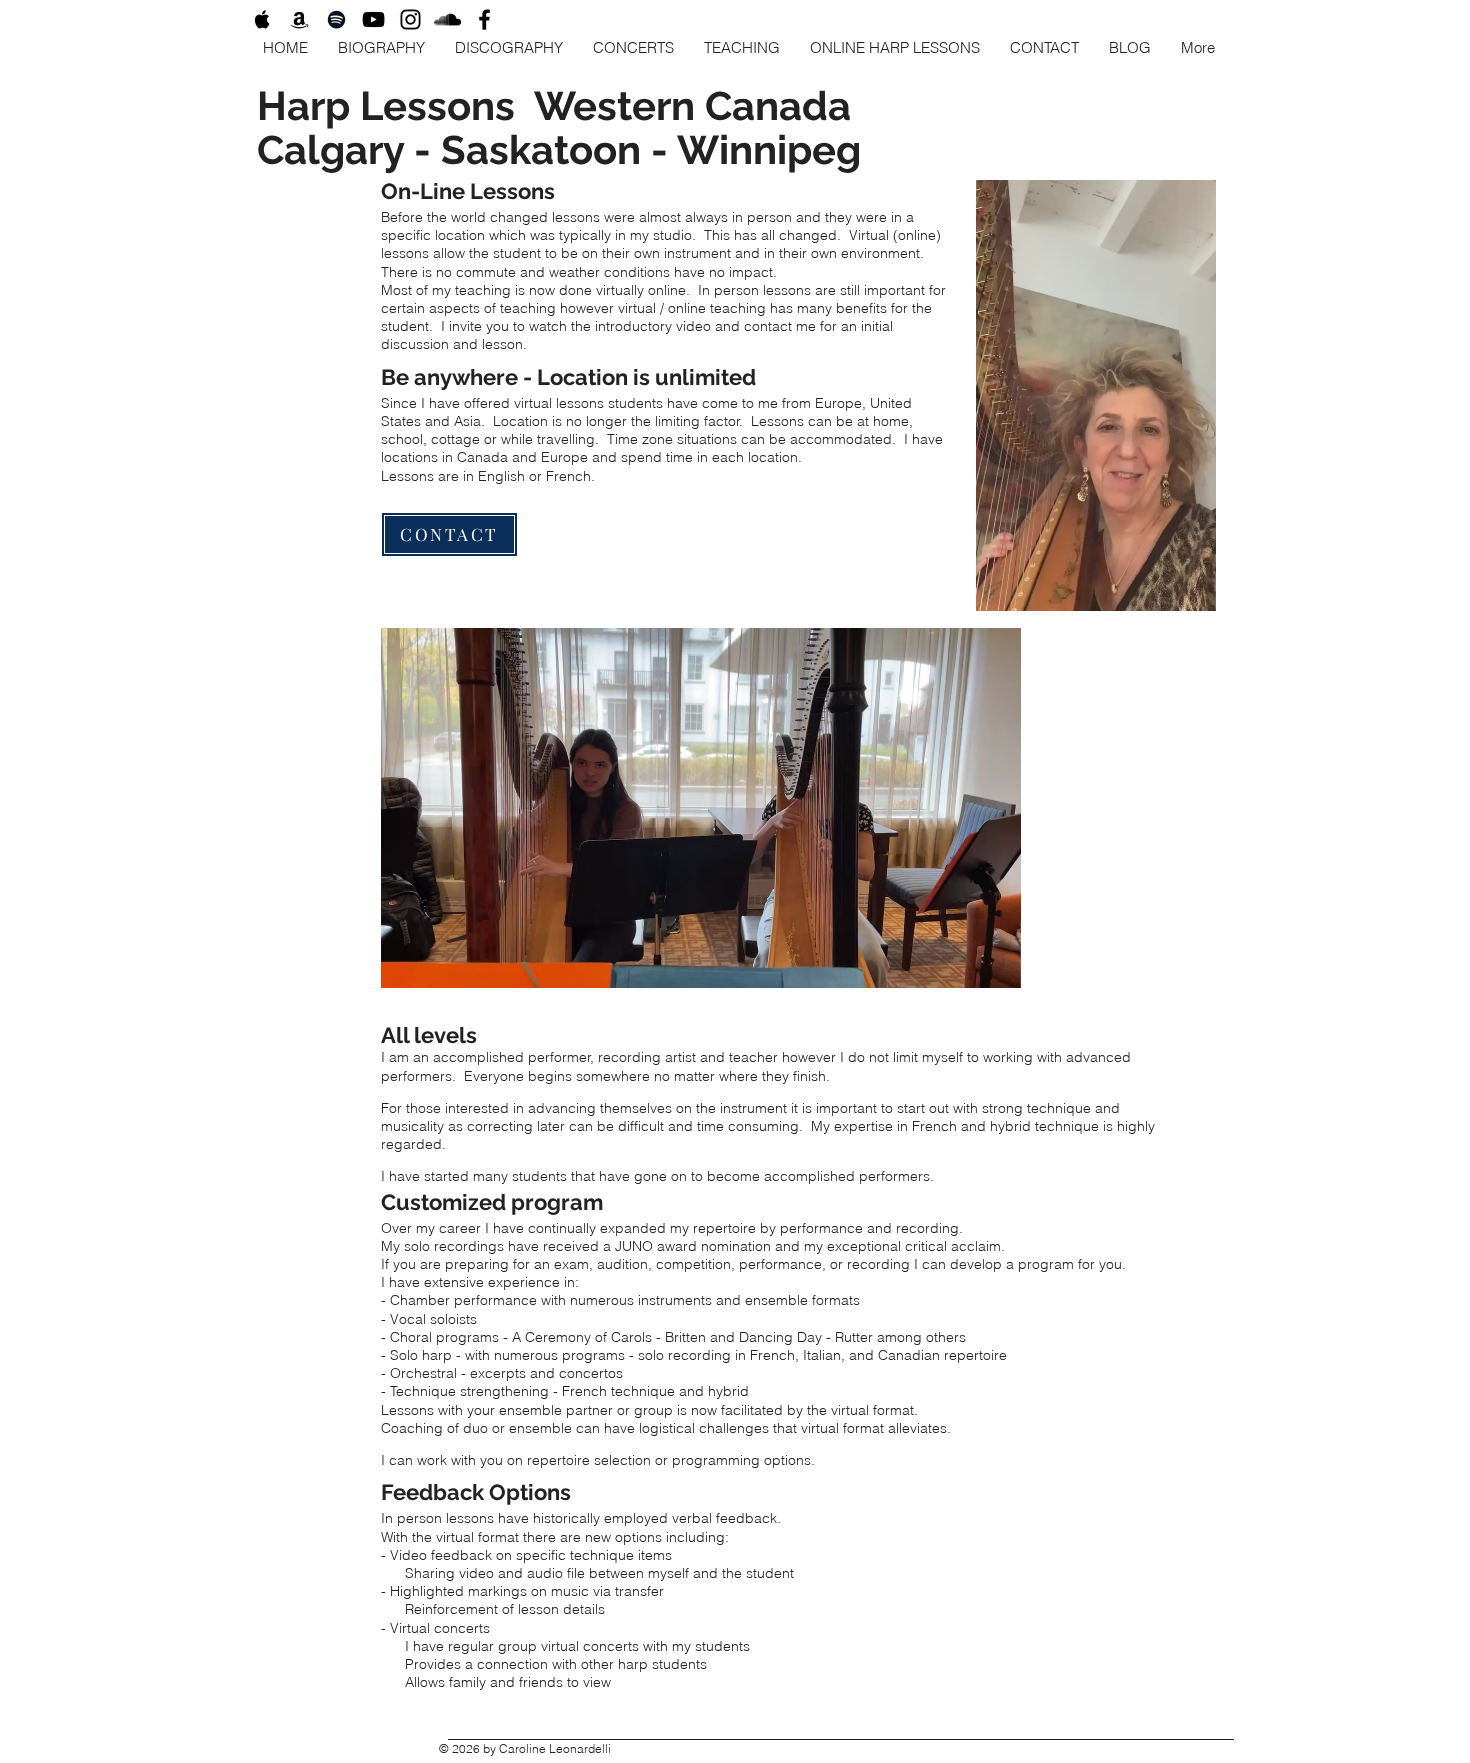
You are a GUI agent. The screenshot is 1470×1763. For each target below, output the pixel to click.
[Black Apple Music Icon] (262, 19)
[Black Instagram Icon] (410, 19)
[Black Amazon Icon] (299, 19)
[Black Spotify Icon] (336, 19)
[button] (1190, 589)
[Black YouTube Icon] (373, 19)
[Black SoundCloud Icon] (447, 19)
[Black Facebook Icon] (484, 19)
